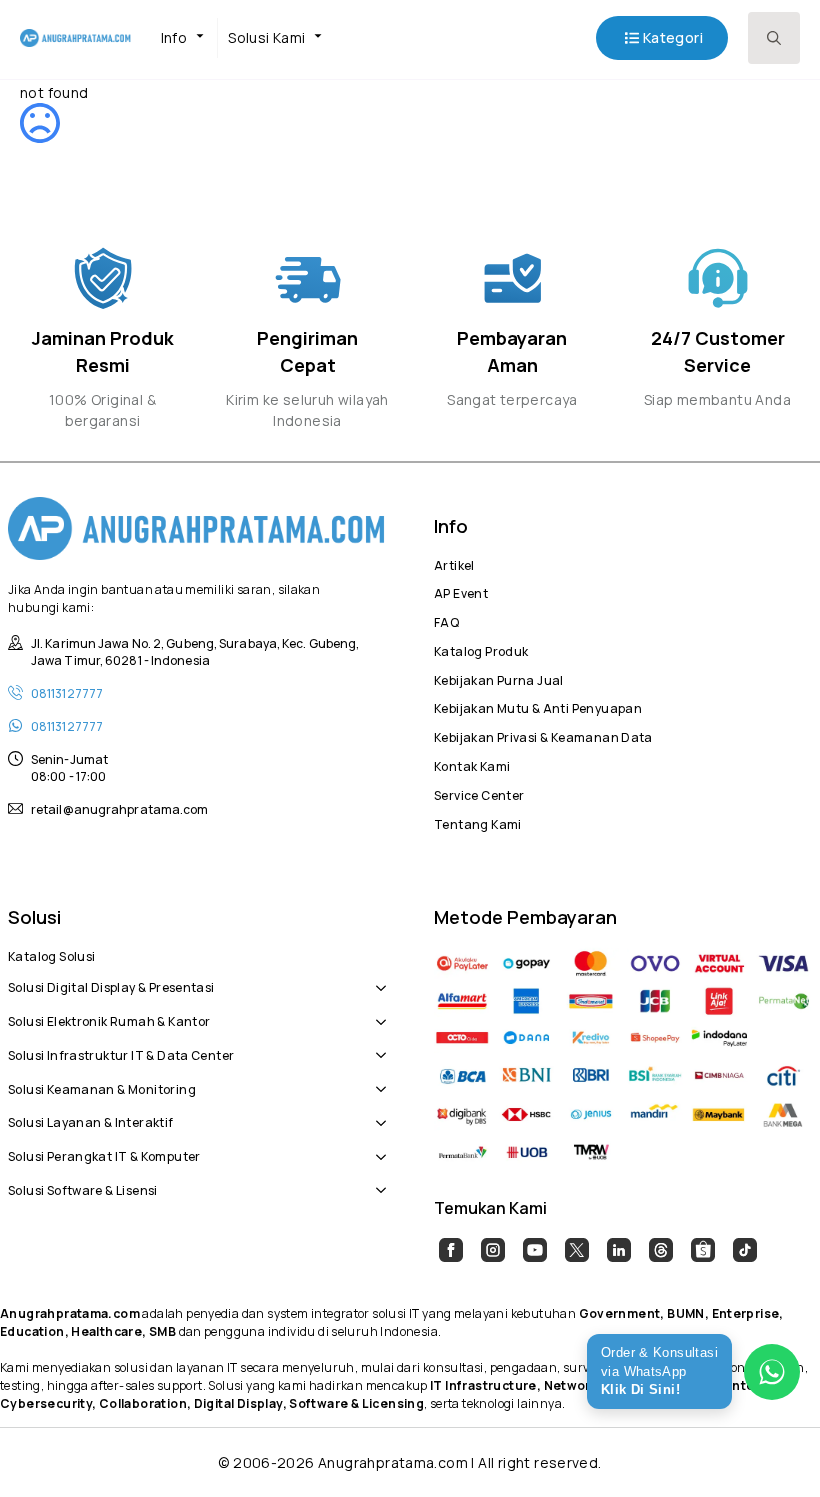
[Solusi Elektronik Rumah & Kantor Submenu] (377, 1011)
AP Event (461, 591)
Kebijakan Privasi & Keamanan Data (543, 735)
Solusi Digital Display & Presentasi (111, 985)
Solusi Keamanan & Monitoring (102, 1087)
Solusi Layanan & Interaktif (91, 1120)
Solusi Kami (266, 37)
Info (174, 37)
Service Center (479, 793)
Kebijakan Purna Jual (499, 678)
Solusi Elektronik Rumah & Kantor (109, 1019)
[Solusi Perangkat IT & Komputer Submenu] (377, 1146)
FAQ (446, 620)
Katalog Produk (481, 649)
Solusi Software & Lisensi (83, 1188)
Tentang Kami (478, 822)
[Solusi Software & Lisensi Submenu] (377, 1180)
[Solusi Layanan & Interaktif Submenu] (377, 1113)
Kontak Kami (472, 764)
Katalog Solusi (51, 954)
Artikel (454, 563)
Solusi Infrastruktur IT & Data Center (121, 1053)
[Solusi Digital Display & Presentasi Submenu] (377, 977)
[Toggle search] (774, 38)
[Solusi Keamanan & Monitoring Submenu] (377, 1079)
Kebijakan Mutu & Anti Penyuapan (538, 706)
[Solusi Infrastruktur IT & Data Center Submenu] (377, 1045)
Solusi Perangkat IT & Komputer (104, 1154)
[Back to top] (770, 1447)
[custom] (451, 1250)
